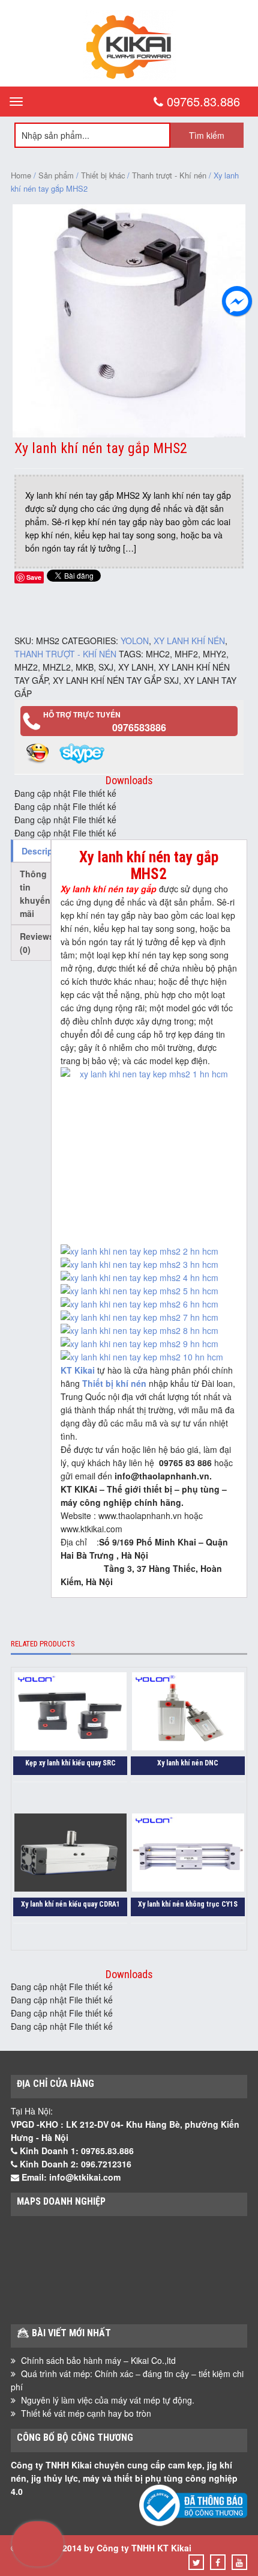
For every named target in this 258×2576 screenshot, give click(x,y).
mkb (85, 667)
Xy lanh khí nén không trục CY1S (188, 1904)
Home (21, 175)
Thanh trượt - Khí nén (169, 175)
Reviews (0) (35, 943)
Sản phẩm (56, 175)
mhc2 (158, 654)
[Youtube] (239, 2562)
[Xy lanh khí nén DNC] (188, 1713)
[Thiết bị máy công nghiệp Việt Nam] (129, 77)
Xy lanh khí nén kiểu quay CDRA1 (70, 1904)
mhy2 (214, 654)
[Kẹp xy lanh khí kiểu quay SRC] (70, 1713)
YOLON (135, 641)
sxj (106, 667)
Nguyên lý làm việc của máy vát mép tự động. (108, 2400)
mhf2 (186, 654)
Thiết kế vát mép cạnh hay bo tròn (86, 2413)
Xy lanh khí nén (189, 641)
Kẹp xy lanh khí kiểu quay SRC (70, 1763)
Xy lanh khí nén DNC (188, 1763)
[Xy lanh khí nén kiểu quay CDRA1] (70, 1854)
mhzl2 (57, 667)
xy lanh (136, 667)
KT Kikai (78, 1370)
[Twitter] (196, 2562)
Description (36, 851)
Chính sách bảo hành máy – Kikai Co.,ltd (98, 2360)
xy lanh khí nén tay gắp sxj (116, 680)
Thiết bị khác (103, 175)
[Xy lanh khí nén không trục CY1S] (188, 1854)
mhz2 (26, 667)
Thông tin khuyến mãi (35, 894)
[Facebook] (218, 2562)
